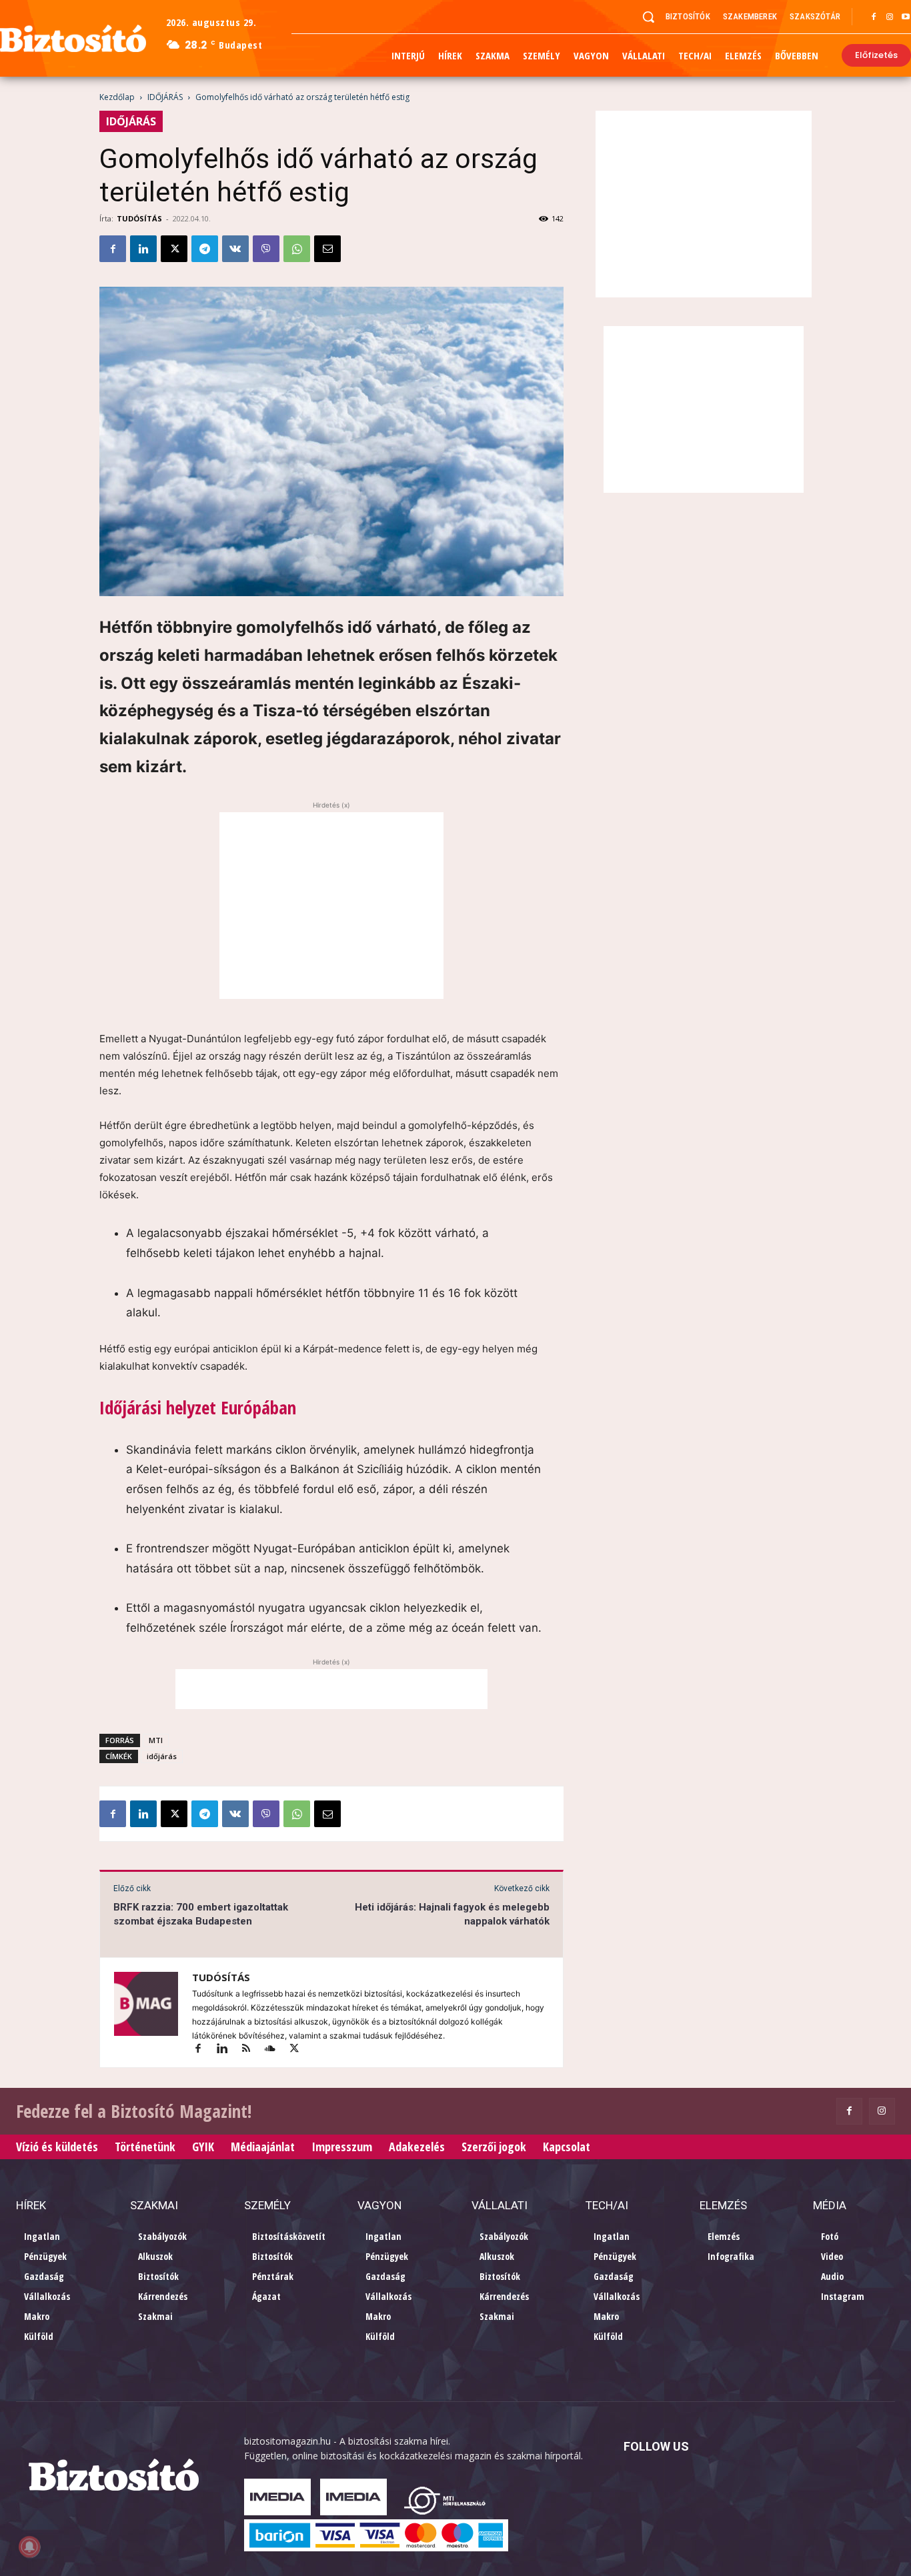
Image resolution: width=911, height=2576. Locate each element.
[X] (174, 249)
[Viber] (266, 249)
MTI (156, 1740)
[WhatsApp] (297, 249)
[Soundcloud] (276, 2050)
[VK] (235, 249)
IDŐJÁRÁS (165, 97)
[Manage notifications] (29, 2547)
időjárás (162, 1756)
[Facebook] (874, 17)
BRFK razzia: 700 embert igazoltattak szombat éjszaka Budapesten (201, 1914)
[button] (648, 17)
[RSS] (252, 2050)
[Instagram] (890, 17)
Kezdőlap (117, 97)
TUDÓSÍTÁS (139, 218)
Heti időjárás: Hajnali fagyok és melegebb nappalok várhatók (452, 1914)
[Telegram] (205, 249)
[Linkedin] (143, 249)
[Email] (327, 249)
